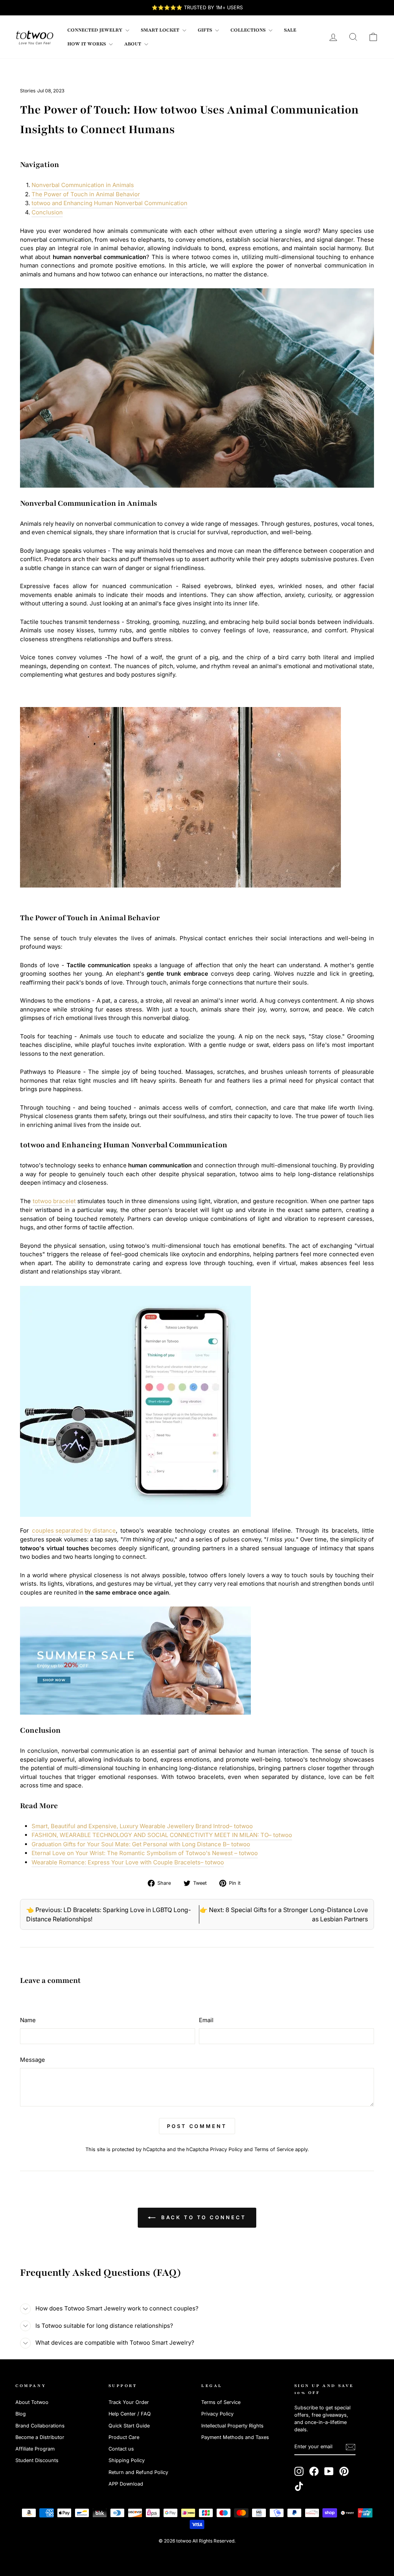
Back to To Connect (202, 2217)
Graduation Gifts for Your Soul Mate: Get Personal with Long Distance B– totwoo (141, 1844)
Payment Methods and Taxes (235, 2437)
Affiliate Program (35, 2449)
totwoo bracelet (54, 1201)
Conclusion (47, 212)
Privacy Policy (226, 2149)
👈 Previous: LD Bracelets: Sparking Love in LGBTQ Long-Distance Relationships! (109, 1914)
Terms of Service (274, 2149)
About (133, 44)
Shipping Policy (127, 2460)
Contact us (121, 2449)
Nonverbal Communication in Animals (83, 185)
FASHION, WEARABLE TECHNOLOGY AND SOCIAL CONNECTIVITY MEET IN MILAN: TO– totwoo (162, 1835)
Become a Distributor (40, 2437)
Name (28, 2020)
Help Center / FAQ (130, 2414)
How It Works (87, 44)
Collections (249, 30)
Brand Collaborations (40, 2426)
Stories (28, 91)
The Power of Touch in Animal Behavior (86, 194)
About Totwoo (32, 2402)
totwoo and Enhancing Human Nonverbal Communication (109, 203)
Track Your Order (129, 2402)
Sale (290, 30)
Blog (21, 2414)
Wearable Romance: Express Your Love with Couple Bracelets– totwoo (128, 1862)
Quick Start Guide (129, 2426)
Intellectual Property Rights (232, 2426)
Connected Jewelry (95, 30)
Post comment (197, 2126)
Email (206, 2020)
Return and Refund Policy (138, 2472)
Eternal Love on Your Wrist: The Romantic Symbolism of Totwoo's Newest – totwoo (145, 1853)
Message (33, 2060)
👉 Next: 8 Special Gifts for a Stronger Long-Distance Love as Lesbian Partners (284, 1914)
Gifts (205, 30)
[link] (35, 37)
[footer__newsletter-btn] (351, 2447)
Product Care (124, 2437)
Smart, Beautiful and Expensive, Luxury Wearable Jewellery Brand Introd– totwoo (142, 1826)
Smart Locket (161, 30)
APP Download (126, 2484)
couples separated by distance (74, 1530)
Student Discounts (37, 2460)
